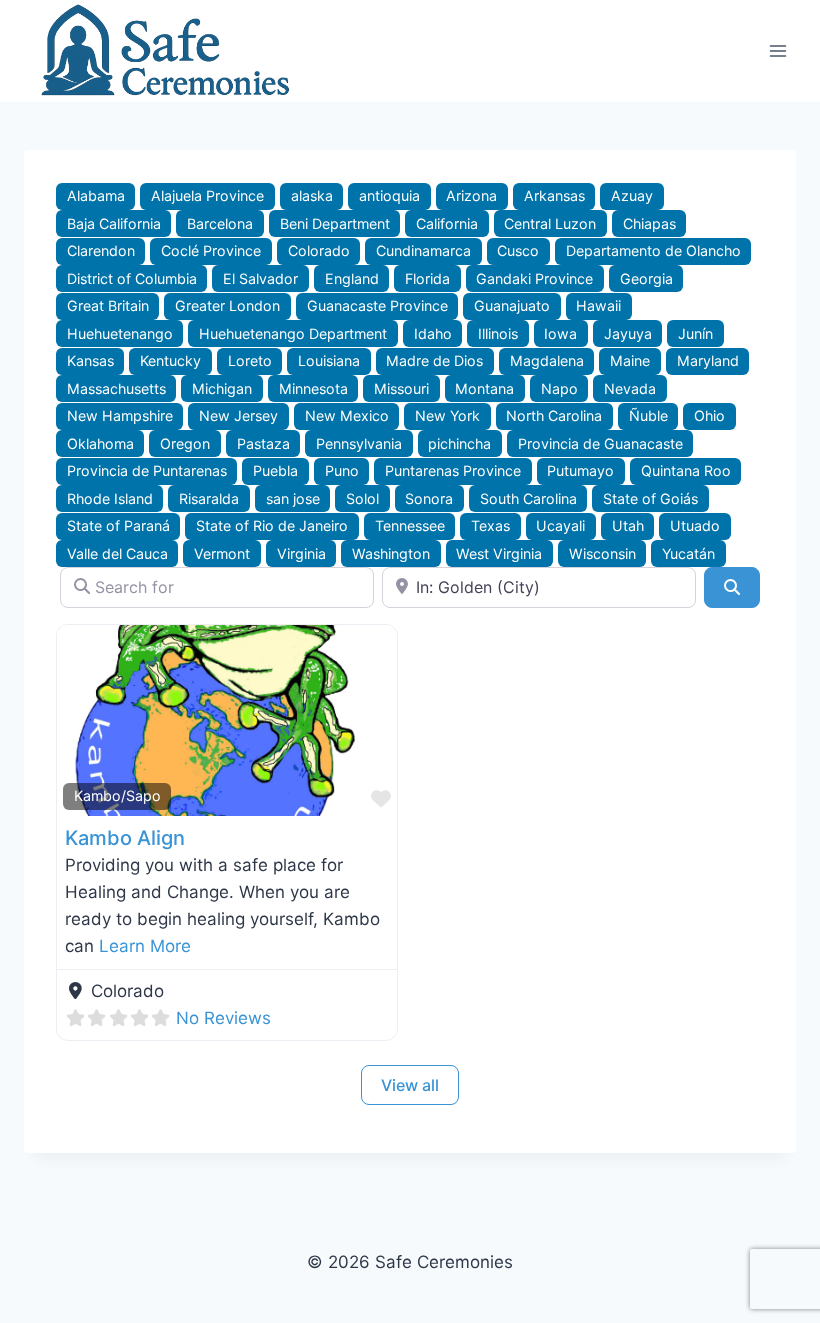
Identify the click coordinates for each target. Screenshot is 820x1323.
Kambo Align (125, 838)
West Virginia (499, 553)
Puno (342, 470)
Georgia (646, 278)
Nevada (630, 388)
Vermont (222, 553)
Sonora (429, 498)
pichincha (459, 443)
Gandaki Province (534, 278)
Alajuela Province (207, 195)
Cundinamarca (423, 250)
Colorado (319, 250)
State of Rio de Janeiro (272, 525)
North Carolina (554, 415)
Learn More (145, 946)
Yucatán (688, 553)
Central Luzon (550, 223)
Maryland (708, 360)
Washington (391, 553)
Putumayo (580, 470)
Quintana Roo (686, 470)
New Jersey (238, 415)
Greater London (227, 305)
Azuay (632, 195)
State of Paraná (118, 525)
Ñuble (648, 415)
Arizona (471, 195)
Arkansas (554, 195)
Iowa (560, 333)
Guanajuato (512, 305)
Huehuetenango (120, 333)
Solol (362, 498)
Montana (484, 388)
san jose (293, 498)
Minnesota (313, 388)
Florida (427, 278)
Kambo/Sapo (117, 795)
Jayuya (628, 333)
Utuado (695, 525)
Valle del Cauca (117, 553)
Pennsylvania (359, 443)
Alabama (96, 195)
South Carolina (528, 498)
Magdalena (547, 360)
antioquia (389, 195)
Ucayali (560, 525)
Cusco (518, 250)
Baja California (114, 223)
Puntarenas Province (453, 470)
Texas (490, 525)
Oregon (185, 443)
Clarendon (101, 250)
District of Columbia (132, 278)
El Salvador (260, 278)
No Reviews (223, 1018)
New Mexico (347, 415)
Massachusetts (116, 388)
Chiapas (649, 223)
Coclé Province (211, 250)
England (352, 278)
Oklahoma (100, 443)
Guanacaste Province (377, 305)
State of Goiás (650, 498)
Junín (695, 333)
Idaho (433, 333)
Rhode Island (110, 498)
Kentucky (170, 360)
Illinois (498, 333)
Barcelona (220, 223)
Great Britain (108, 305)
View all (410, 1085)
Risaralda (209, 498)
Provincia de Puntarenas (147, 470)
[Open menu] (777, 50)
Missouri (401, 388)
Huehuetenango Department (293, 333)
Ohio (709, 415)
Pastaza (263, 443)
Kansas (90, 360)
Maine (630, 360)
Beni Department (335, 223)
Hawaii (598, 305)
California (447, 223)
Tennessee (410, 525)
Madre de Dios (434, 360)
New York (447, 415)
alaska (312, 195)
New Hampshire (120, 415)
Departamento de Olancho (653, 250)
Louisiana (329, 360)
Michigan (222, 388)
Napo (559, 388)
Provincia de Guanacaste (600, 443)
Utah (628, 525)
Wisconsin (602, 553)
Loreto (250, 360)
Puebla (275, 470)
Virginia (301, 553)
